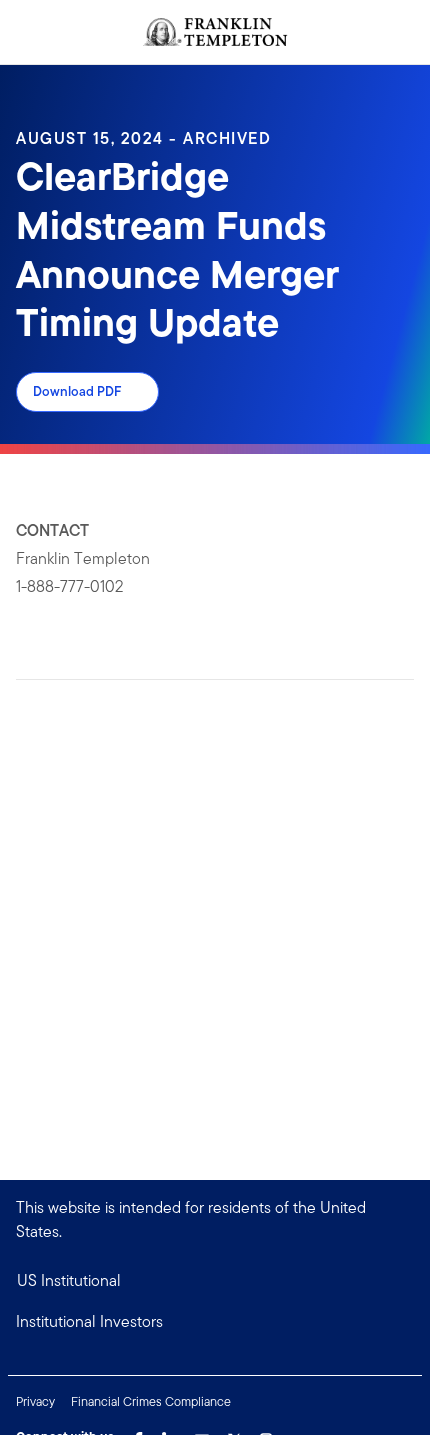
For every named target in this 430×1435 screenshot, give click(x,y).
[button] (215, 1322)
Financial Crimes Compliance (151, 1401)
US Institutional (69, 1280)
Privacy (35, 1401)
